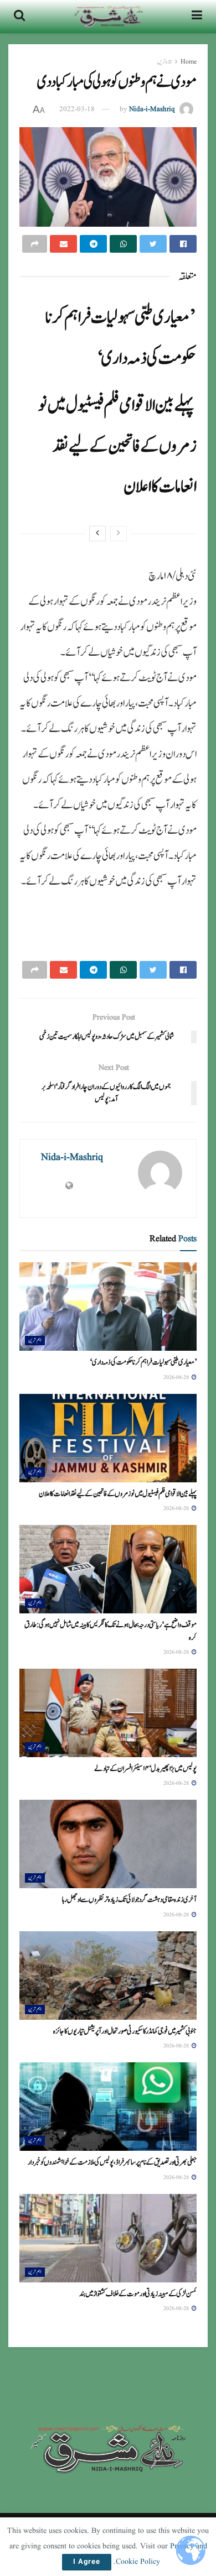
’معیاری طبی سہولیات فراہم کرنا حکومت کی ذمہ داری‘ (143, 1362)
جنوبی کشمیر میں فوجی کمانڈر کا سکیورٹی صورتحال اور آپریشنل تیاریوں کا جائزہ (125, 2031)
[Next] (97, 534)
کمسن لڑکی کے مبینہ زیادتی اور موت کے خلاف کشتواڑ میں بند (138, 2294)
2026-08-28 (177, 1377)
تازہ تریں (164, 62)
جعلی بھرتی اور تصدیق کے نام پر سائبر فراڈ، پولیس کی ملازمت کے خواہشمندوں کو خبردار (112, 2162)
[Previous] (119, 534)
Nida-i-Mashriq (152, 109)
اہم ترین (35, 1340)
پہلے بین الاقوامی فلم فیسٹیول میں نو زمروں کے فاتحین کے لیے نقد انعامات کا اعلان (117, 446)
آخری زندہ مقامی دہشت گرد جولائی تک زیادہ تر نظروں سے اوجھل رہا (129, 1900)
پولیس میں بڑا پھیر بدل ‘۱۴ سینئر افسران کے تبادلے (145, 1769)
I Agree (87, 2562)
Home (189, 62)
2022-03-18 (77, 109)
